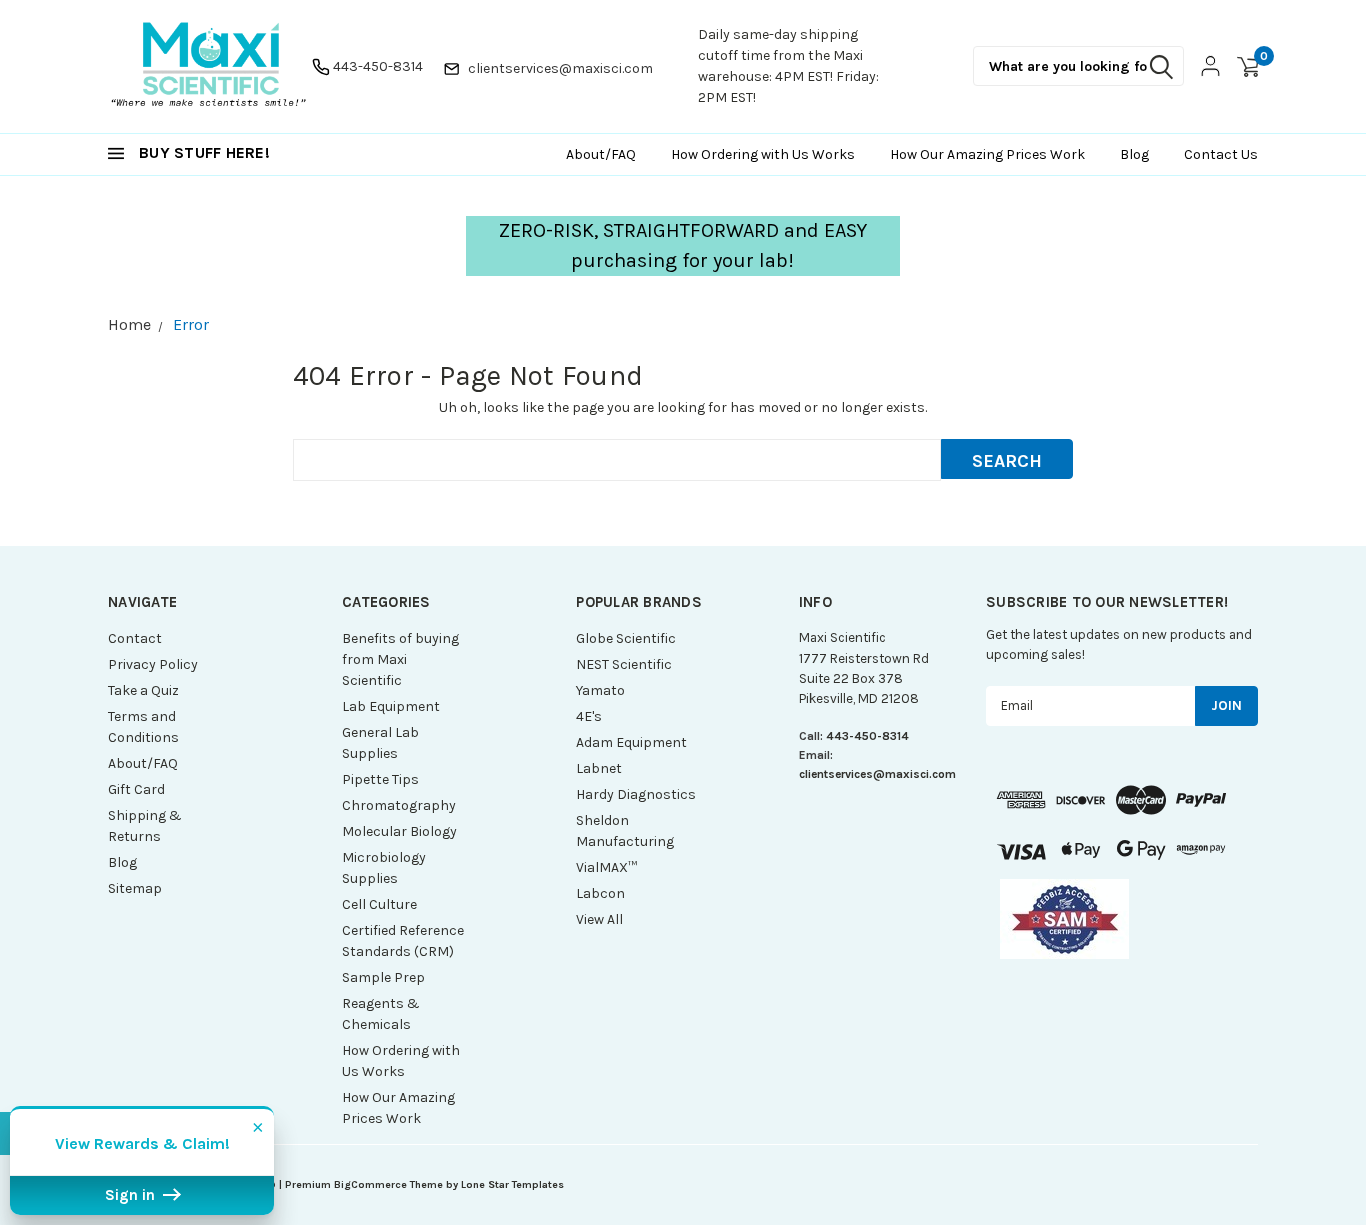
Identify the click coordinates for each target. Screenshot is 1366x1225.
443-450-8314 (378, 66)
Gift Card (136, 789)
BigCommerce (370, 1184)
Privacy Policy (153, 664)
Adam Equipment (631, 742)
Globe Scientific (626, 638)
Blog (122, 862)
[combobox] (1078, 66)
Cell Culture (379, 904)
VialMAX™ (606, 867)
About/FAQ (143, 763)
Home (129, 324)
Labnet (599, 768)
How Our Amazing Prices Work (398, 1108)
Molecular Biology (399, 831)
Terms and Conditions (143, 727)
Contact (135, 638)
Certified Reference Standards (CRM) (403, 941)
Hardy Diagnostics (636, 794)
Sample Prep (383, 977)
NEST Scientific (624, 664)
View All (599, 919)
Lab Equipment (391, 706)
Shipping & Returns (145, 826)
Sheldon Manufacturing (625, 831)
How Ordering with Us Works (401, 1061)
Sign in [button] (132, 1195)
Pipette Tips (380, 779)
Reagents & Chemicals (381, 1014)
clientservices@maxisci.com (560, 68)
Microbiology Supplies (384, 868)
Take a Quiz (143, 690)
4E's (589, 716)
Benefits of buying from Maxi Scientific (400, 659)
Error (191, 324)
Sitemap (135, 888)
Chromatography (399, 805)
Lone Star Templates (512, 1184)
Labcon (600, 893)
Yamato (600, 690)
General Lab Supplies (380, 743)
